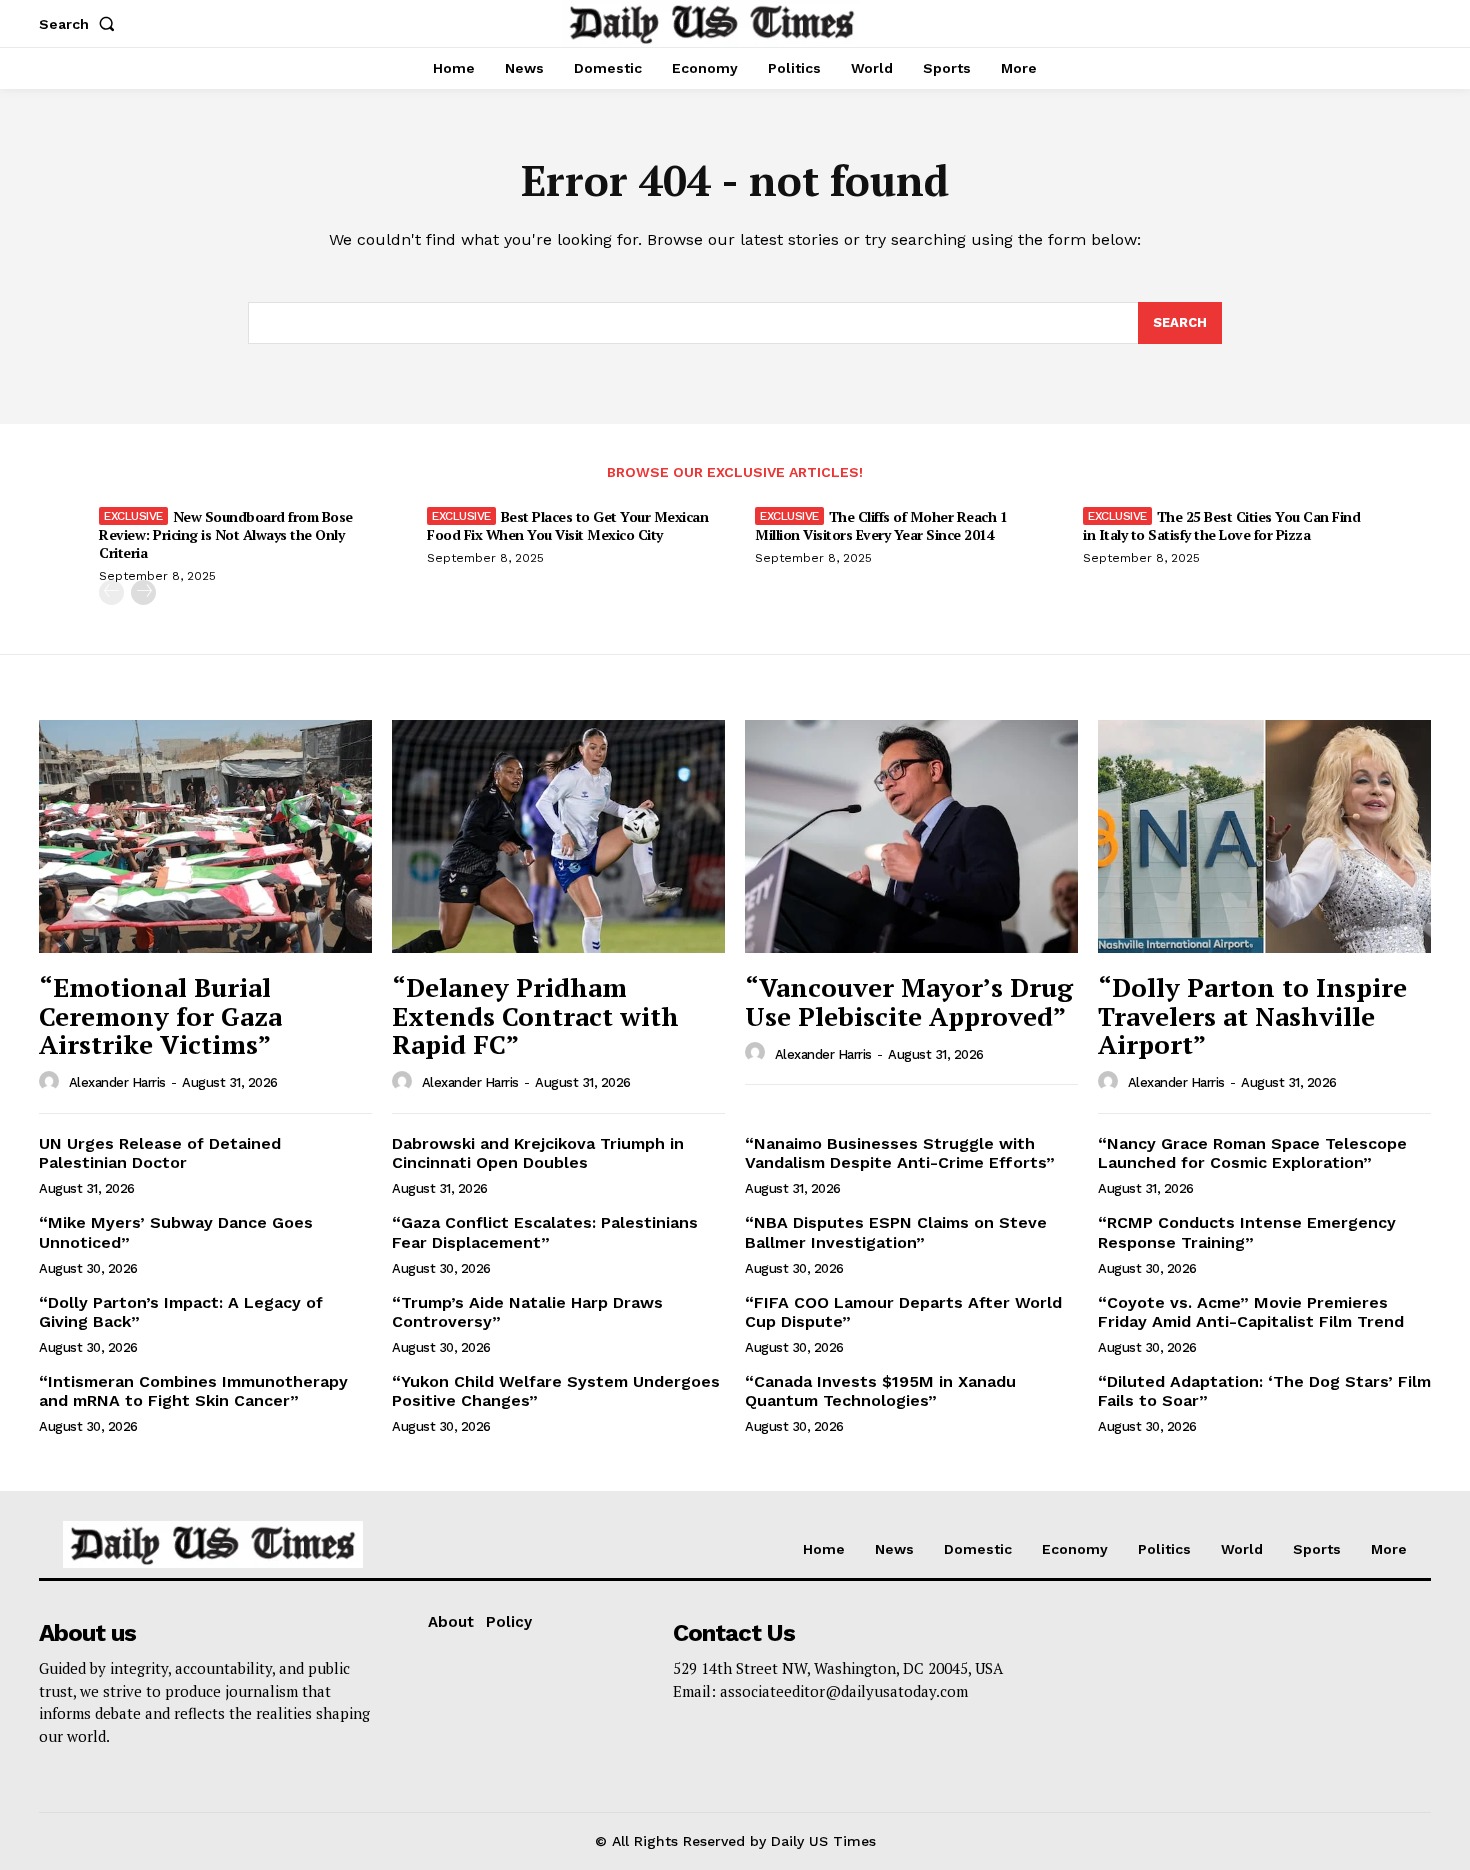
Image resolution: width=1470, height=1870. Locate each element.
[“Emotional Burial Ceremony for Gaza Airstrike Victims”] (205, 836)
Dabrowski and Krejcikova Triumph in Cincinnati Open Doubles (538, 1153)
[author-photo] (52, 1082)
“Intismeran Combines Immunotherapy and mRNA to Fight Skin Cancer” (193, 1391)
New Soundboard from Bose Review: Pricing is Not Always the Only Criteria (226, 534)
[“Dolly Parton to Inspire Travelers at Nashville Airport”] (1264, 836)
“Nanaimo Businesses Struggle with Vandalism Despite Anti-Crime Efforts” (900, 1153)
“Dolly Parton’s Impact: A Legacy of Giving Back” (181, 1312)
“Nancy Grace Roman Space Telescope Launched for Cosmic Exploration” (1252, 1153)
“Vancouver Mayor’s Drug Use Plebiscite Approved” (909, 1001)
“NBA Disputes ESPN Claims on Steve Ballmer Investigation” (896, 1232)
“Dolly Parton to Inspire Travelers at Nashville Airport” (1252, 1015)
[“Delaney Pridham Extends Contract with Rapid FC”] (558, 836)
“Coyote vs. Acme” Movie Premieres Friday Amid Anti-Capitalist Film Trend (1251, 1312)
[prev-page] (111, 592)
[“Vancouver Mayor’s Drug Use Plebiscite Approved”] (911, 836)
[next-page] (143, 592)
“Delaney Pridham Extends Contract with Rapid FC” (535, 1015)
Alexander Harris (117, 1082)
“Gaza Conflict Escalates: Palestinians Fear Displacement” (545, 1232)
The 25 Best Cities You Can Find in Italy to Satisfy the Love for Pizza (1221, 525)
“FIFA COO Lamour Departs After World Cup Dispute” (903, 1312)
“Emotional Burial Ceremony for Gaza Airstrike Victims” (160, 1015)
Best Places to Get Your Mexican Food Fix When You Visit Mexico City (567, 525)
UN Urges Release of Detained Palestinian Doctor (160, 1153)
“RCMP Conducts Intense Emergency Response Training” (1247, 1232)
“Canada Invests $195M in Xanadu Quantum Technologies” (880, 1391)
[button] (81, 24)
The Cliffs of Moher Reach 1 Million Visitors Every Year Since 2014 (881, 525)
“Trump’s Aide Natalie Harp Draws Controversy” (527, 1312)
